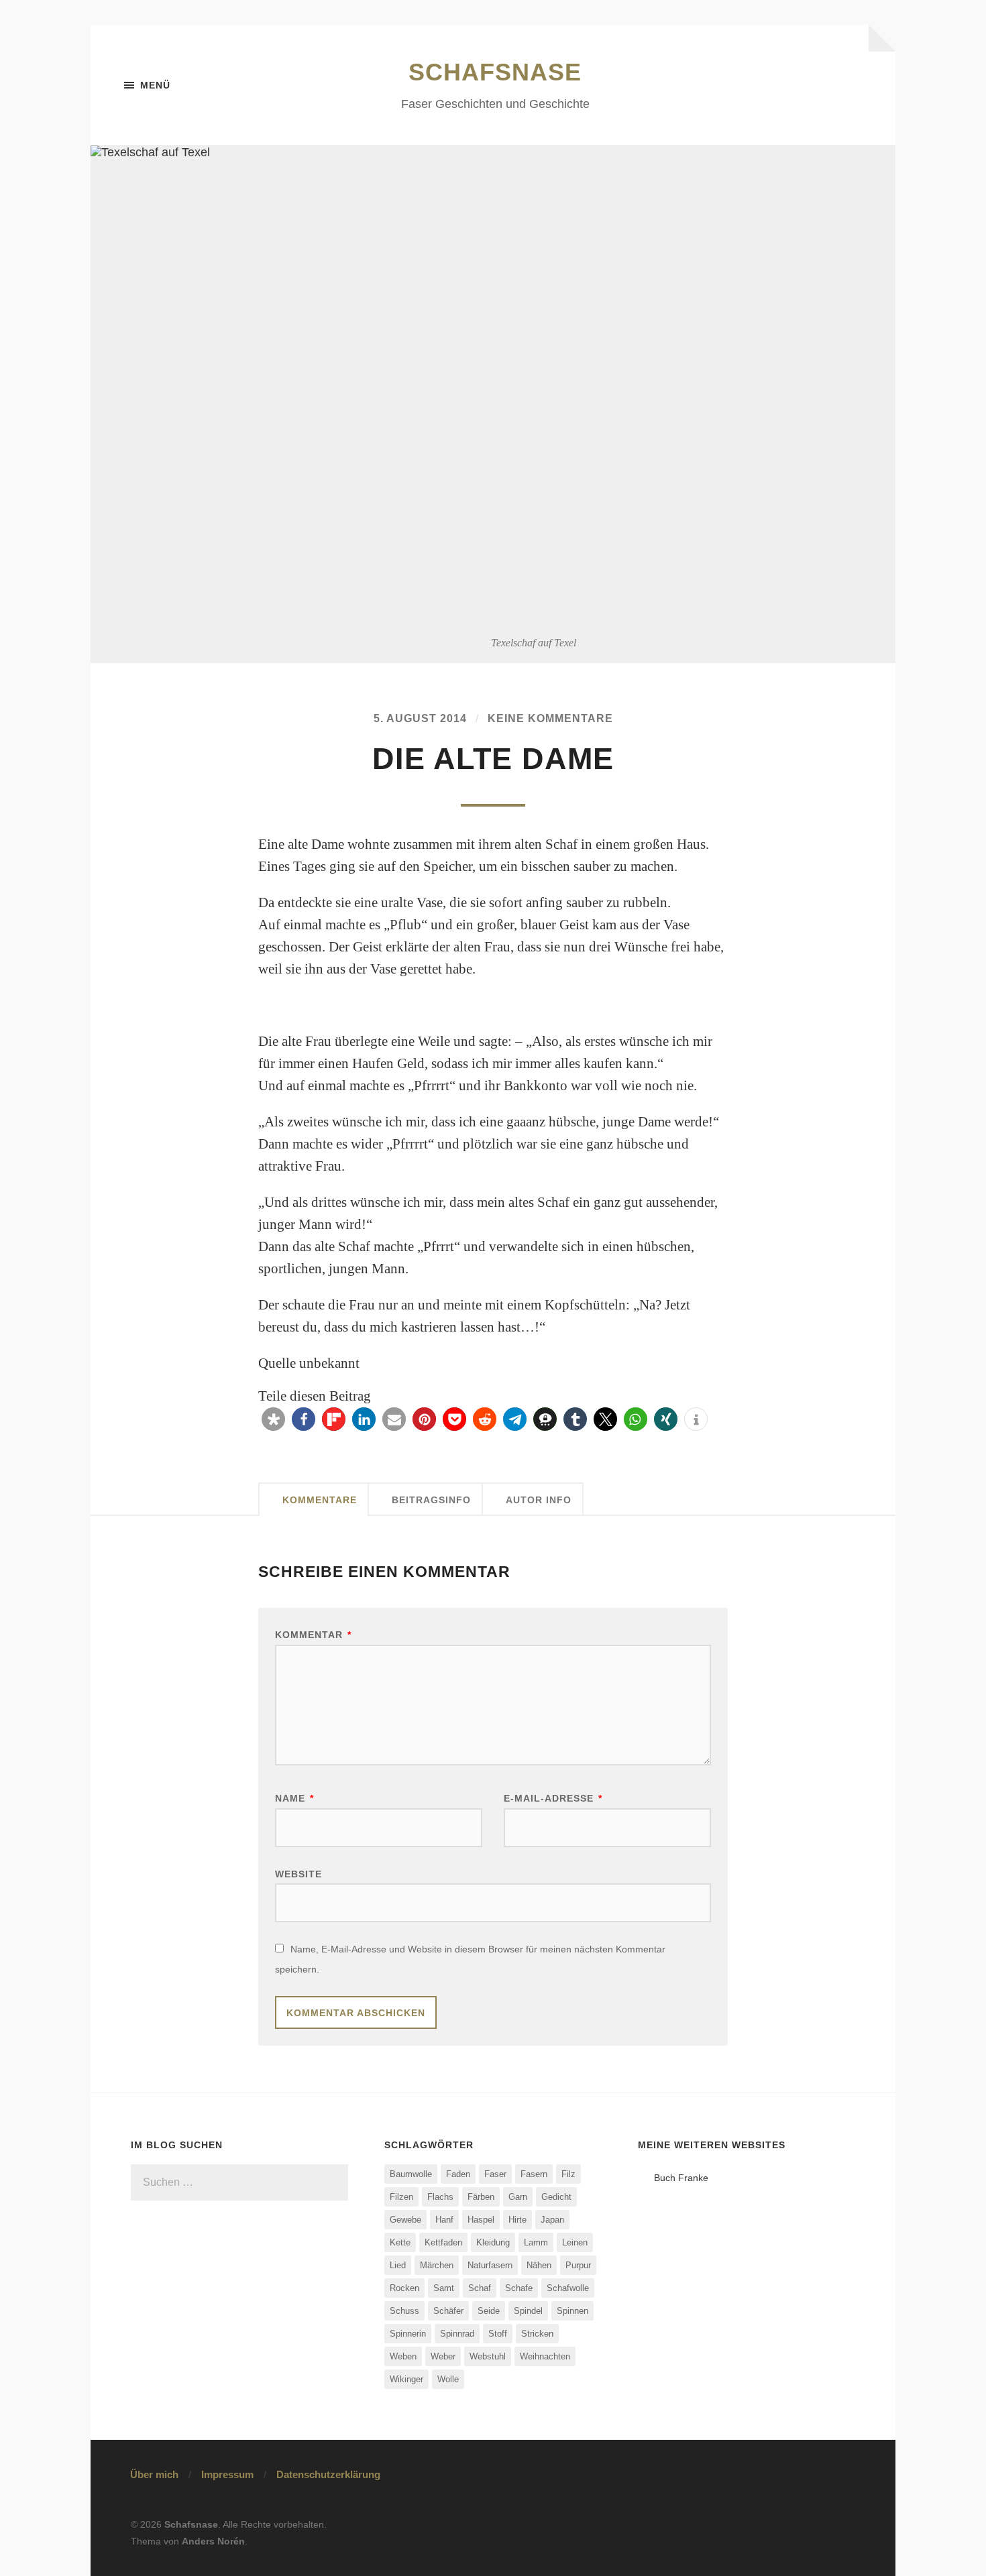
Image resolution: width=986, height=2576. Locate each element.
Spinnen (572, 2311)
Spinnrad (457, 2334)
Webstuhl (488, 2356)
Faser (495, 2174)
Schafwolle (568, 2288)
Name (294, 1798)
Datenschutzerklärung (328, 2474)
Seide (489, 2311)
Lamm (536, 2242)
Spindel (528, 2311)
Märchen (437, 2265)
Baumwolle (411, 2174)
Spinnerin (408, 2334)
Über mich (154, 2474)
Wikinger (406, 2379)
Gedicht (556, 2197)
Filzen (401, 2197)
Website (298, 1874)
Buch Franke (681, 2178)
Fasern (534, 2174)
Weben (403, 2356)
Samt (444, 2288)
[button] (273, 1419)
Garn (518, 2197)
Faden (458, 2174)
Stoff (498, 2334)
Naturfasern (490, 2265)
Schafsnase (495, 72)
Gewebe (405, 2220)
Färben (481, 2197)
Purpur (578, 2265)
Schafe (519, 2288)
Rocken (404, 2288)
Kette (400, 2242)
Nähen (539, 2265)
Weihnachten (545, 2356)
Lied (398, 2265)
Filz (568, 2174)
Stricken (537, 2334)
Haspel (481, 2220)
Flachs (440, 2197)
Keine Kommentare (550, 718)
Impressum (227, 2474)
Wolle (448, 2379)
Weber (443, 2356)
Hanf (444, 2220)
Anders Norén (213, 2541)
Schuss (404, 2311)
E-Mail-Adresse (553, 1798)
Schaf (480, 2288)
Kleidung (493, 2242)
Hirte (517, 2220)
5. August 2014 (420, 718)
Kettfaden (443, 2242)
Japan (552, 2220)
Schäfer (448, 2311)
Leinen (575, 2242)
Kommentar (313, 1635)
